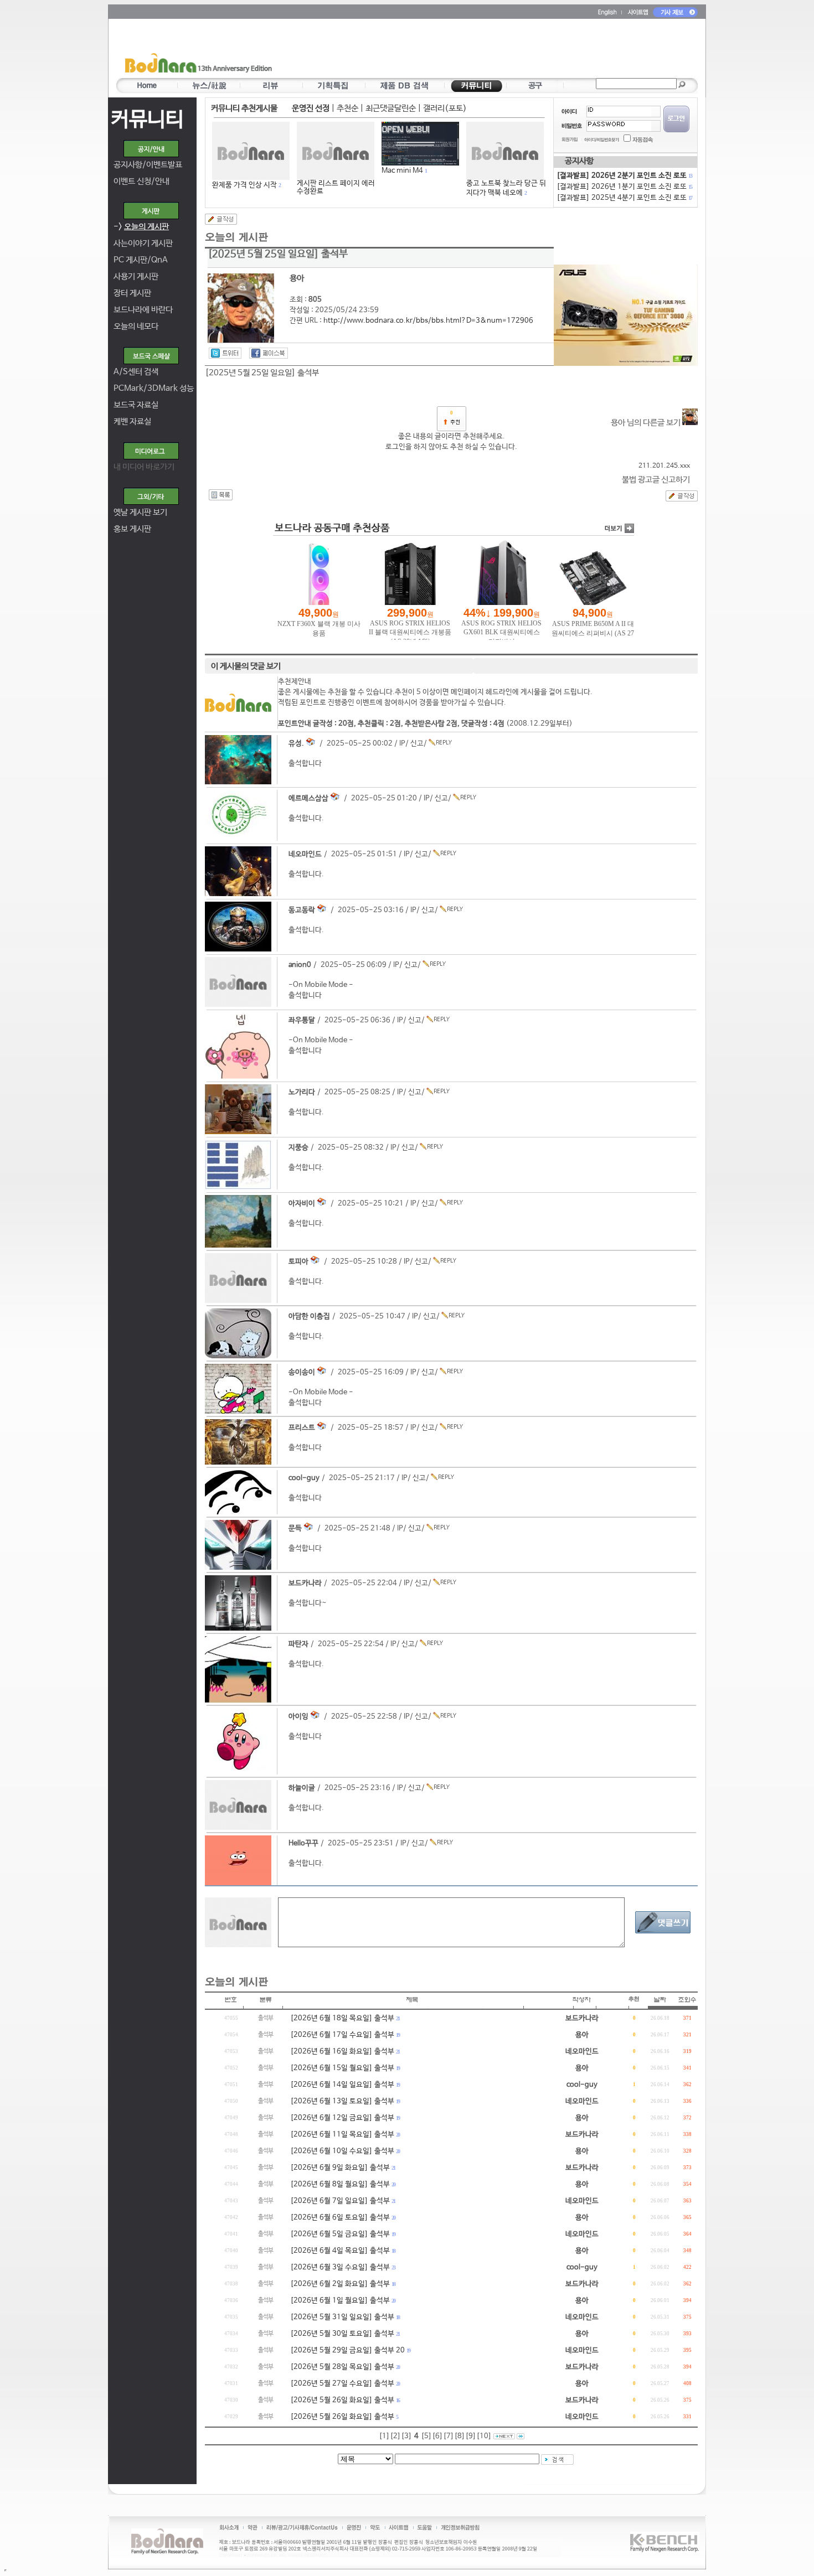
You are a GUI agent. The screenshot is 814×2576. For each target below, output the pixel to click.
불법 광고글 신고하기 (656, 480)
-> (141, 227)
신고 (417, 744)
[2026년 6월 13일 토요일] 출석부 (342, 2101)
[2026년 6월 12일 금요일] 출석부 (342, 2118)
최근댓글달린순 (391, 108)
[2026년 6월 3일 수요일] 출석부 (340, 2267)
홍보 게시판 (132, 529)
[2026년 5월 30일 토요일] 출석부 (342, 2334)
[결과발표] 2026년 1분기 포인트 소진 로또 (624, 187)
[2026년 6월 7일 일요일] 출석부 (340, 2201)
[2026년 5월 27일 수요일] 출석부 (342, 2384)
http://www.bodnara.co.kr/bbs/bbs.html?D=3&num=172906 (428, 321)
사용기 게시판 (136, 276)
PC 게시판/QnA (141, 260)
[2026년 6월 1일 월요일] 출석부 (340, 2301)
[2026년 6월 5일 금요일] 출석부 (340, 2234)
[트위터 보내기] (225, 353)
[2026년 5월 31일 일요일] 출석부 (342, 2317)
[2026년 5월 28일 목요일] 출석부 (342, 2367)
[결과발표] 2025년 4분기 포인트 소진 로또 (624, 198)
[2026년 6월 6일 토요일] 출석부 (340, 2218)
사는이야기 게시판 (143, 243)
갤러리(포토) (445, 108)
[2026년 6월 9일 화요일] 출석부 (340, 2168)
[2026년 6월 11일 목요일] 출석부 (342, 2135)
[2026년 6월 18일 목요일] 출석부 (342, 2018)
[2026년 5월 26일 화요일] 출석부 (342, 2400)
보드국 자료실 (136, 405)
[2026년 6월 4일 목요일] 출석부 (340, 2251)
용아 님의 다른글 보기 (646, 423)
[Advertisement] (472, 50)
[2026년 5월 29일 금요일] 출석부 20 (347, 2350)
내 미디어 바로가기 (144, 467)
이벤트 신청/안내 (141, 181)
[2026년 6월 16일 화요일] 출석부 (342, 2052)
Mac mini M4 (402, 171)
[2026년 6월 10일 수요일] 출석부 (342, 2151)
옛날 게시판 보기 (140, 512)
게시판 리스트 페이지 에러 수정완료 (336, 187)
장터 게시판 (132, 293)
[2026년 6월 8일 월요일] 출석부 (340, 2184)
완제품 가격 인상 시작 (244, 185)
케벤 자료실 (132, 421)
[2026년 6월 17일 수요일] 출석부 (342, 2035)
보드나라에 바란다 (143, 310)
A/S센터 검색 (136, 372)
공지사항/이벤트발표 (148, 165)
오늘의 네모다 (136, 326)
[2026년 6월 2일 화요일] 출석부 (340, 2284)
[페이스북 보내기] (269, 353)
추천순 (347, 108)
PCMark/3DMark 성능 (154, 388)
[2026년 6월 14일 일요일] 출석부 (342, 2085)
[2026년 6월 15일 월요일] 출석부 (342, 2068)
